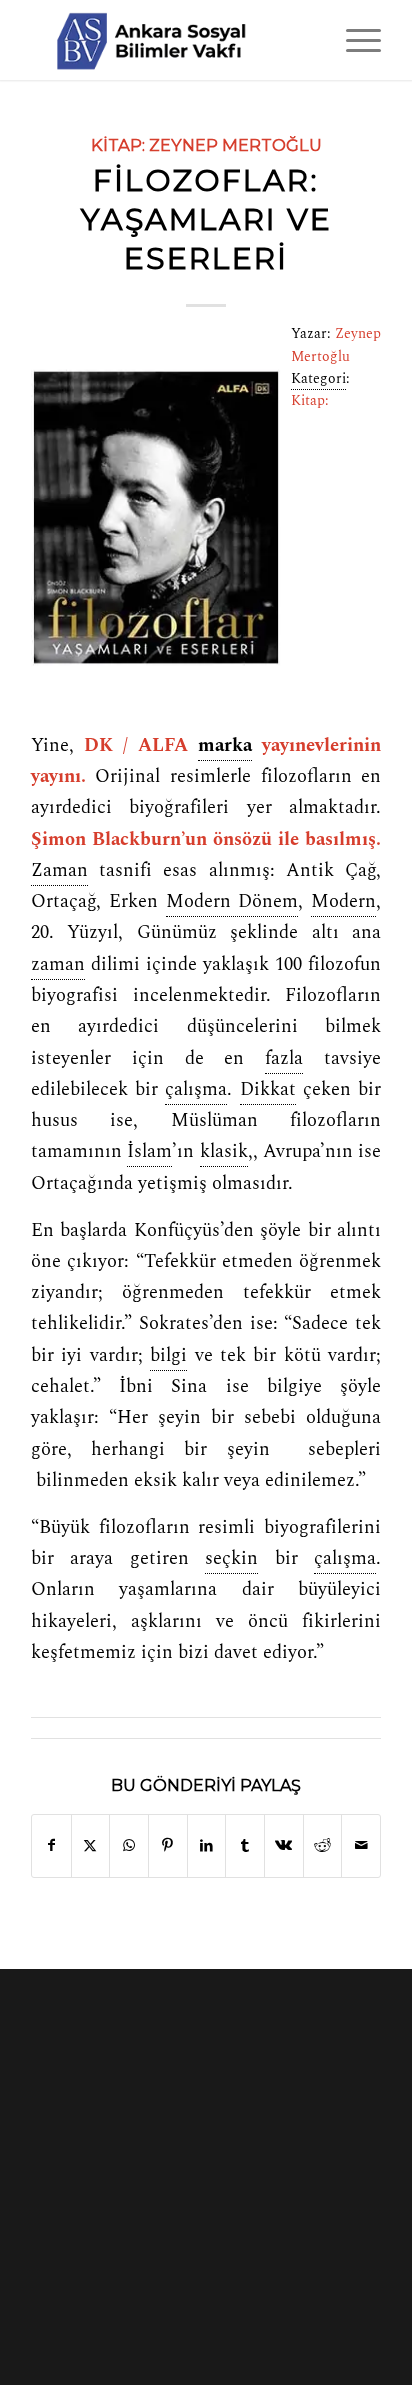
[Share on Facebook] (51, 1845)
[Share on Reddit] (323, 1845)
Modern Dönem (232, 902)
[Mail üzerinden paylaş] (361, 1845)
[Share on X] (91, 1845)
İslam (149, 1152)
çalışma (196, 1090)
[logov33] (171, 40)
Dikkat (268, 1090)
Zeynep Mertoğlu (235, 145)
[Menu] (353, 40)
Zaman (59, 871)
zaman (58, 965)
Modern (343, 902)
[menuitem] (353, 40)
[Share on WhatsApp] (129, 1845)
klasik (224, 1152)
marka (225, 746)
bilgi (168, 1356)
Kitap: (118, 145)
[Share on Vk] (284, 1845)
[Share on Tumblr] (245, 1845)
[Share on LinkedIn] (207, 1845)
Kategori (318, 378)
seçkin (231, 1559)
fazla (284, 1059)
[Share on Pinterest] (168, 1845)
